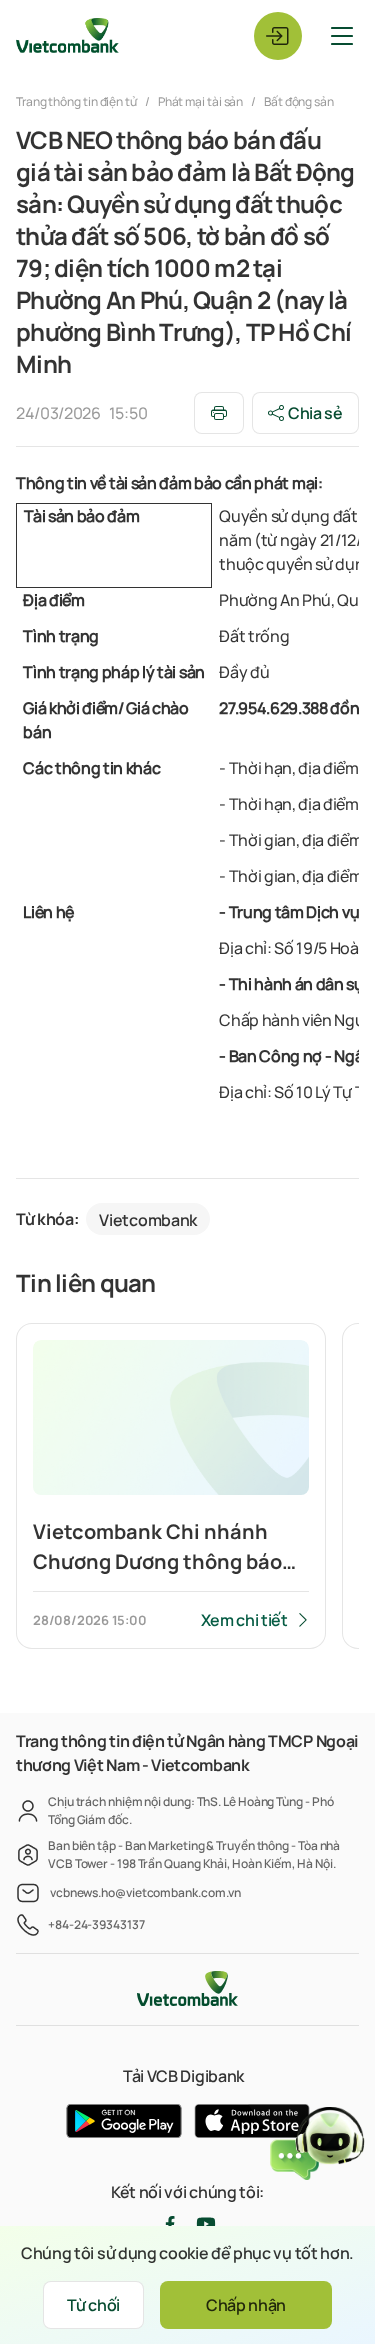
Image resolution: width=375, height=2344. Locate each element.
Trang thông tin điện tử (77, 101)
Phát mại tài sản (201, 101)
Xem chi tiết (244, 1620)
